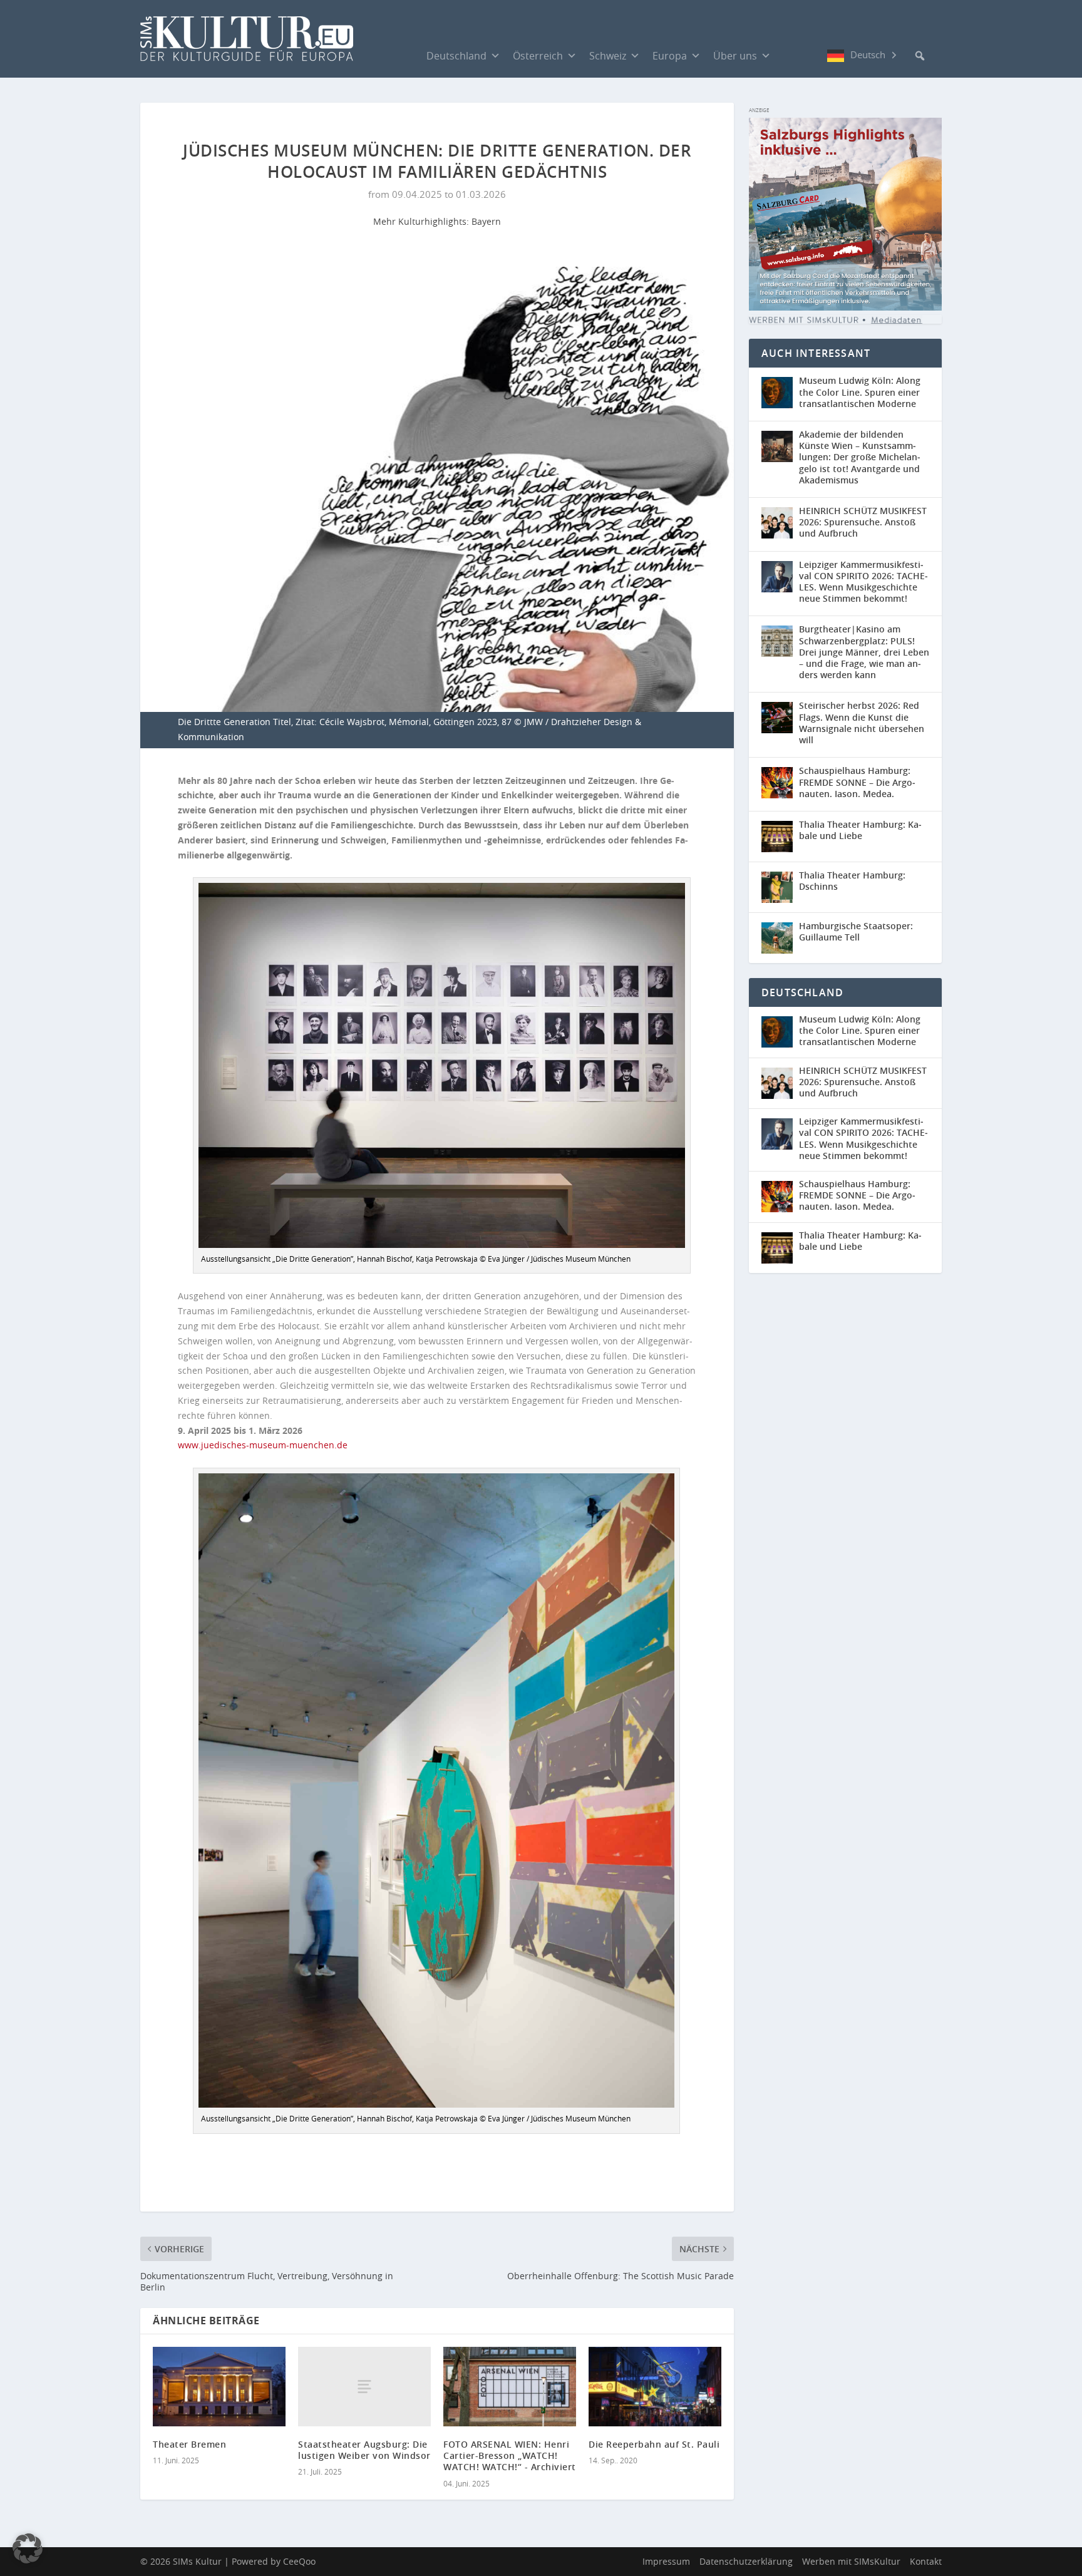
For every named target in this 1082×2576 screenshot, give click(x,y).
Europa (670, 56)
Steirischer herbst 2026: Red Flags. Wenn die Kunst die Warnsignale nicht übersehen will (862, 723)
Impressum (666, 2561)
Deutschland (456, 56)
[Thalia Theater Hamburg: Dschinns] (777, 887)
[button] (920, 56)
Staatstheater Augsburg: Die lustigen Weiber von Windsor (364, 2450)
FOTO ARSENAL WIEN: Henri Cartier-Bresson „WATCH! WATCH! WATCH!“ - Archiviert (510, 2455)
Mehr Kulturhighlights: (422, 221)
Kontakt (926, 2561)
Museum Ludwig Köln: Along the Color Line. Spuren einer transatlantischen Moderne (860, 392)
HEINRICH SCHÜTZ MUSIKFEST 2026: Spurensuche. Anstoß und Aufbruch (863, 522)
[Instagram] (815, 56)
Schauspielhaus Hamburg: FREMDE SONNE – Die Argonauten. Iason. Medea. (857, 782)
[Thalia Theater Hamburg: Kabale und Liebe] (777, 837)
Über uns (735, 56)
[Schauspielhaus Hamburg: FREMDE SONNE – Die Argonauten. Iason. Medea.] (777, 783)
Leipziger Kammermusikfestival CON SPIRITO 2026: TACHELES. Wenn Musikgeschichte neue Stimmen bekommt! (863, 582)
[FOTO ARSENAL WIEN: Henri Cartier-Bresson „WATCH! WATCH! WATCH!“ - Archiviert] (510, 2387)
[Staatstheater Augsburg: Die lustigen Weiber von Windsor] (364, 2387)
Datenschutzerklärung (746, 2561)
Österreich (538, 56)
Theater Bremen (189, 2444)
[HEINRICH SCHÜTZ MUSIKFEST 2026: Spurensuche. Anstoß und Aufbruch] (777, 523)
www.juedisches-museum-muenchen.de (263, 1445)
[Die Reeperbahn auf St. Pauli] (655, 2387)
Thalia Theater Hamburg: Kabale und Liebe (860, 830)
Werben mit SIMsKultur (851, 2561)
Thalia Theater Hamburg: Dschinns (852, 881)
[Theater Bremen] (219, 2387)
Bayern (486, 221)
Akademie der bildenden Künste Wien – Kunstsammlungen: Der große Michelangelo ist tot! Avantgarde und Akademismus (860, 457)
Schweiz (608, 56)
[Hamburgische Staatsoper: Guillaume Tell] (777, 938)
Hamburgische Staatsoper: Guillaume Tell (856, 931)
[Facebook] (790, 55)
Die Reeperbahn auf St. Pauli (654, 2444)
